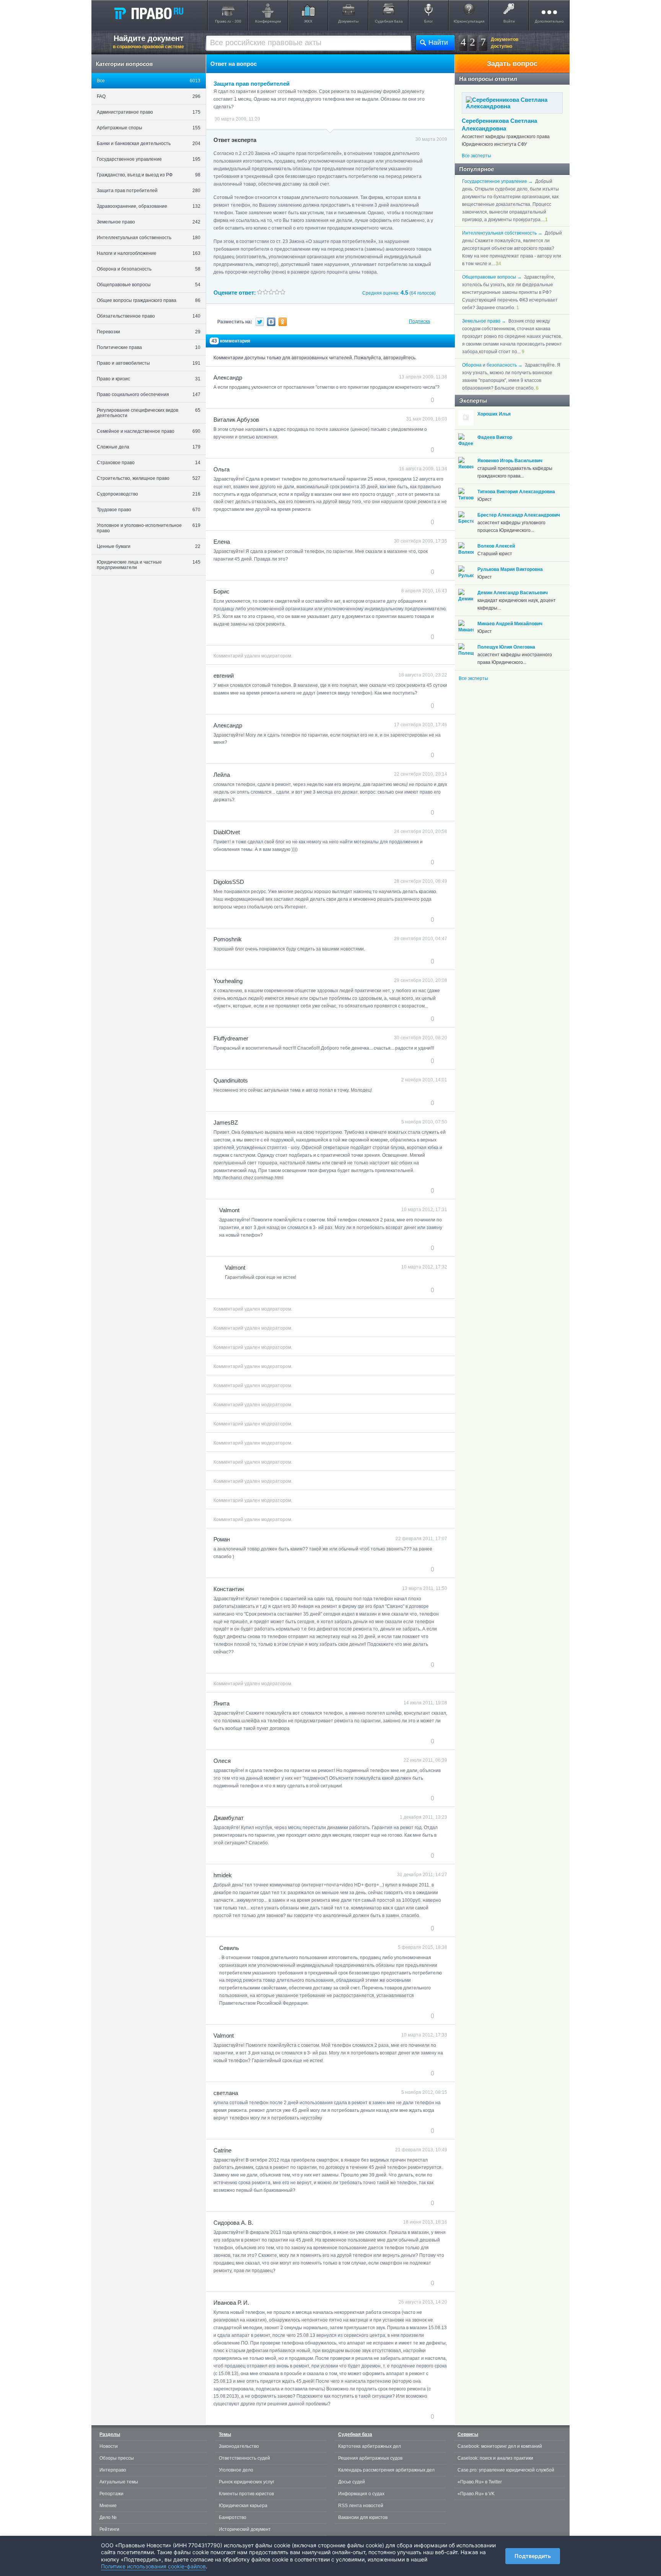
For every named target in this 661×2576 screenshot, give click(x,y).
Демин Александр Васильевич (513, 593)
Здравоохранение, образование (149, 206)
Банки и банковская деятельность (149, 143)
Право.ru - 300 (228, 21)
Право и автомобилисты (149, 363)
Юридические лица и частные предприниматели (149, 565)
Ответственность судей (244, 2458)
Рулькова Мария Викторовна (510, 569)
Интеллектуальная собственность (149, 238)
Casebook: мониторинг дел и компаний (500, 2446)
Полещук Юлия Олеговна (506, 647)
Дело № (108, 2517)
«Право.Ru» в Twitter (480, 2482)
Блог (429, 21)
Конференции (268, 21)
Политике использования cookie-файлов (153, 2566)
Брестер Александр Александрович (519, 515)
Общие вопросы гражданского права (149, 300)
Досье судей (352, 2482)
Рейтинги (109, 2529)
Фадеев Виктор (495, 437)
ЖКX (308, 21)
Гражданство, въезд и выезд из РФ (149, 175)
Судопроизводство (149, 494)
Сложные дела (149, 447)
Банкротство (233, 2517)
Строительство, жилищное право (149, 478)
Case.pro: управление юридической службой (506, 2470)
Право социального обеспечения (149, 395)
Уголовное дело (236, 2470)
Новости (109, 2446)
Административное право (149, 112)
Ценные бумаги (149, 546)
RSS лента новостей (361, 2506)
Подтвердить (533, 2556)
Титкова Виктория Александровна (516, 492)
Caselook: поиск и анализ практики (495, 2458)
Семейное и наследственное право (149, 431)
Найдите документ (148, 42)
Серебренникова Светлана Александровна (499, 125)
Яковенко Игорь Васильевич (510, 461)
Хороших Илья (494, 414)
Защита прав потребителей (149, 191)
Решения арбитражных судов (370, 2458)
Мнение (108, 2506)
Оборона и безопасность (149, 269)
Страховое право (149, 463)
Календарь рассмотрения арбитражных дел (386, 2470)
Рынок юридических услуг (247, 2482)
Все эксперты (476, 156)
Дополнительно (549, 21)
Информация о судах (361, 2494)
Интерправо (113, 2470)
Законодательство (239, 2446)
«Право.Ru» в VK (476, 2494)
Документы (348, 21)
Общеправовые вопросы (149, 285)
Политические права (149, 347)
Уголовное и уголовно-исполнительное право (149, 528)
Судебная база (389, 21)
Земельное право (149, 222)
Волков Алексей (496, 546)
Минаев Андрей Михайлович (510, 624)
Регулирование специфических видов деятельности (149, 413)
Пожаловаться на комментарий (252, 400)
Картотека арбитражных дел (370, 2446)
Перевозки (149, 332)
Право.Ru (148, 13)
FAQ (149, 96)
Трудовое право (149, 510)
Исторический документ (245, 2529)
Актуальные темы (119, 2482)
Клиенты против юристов (246, 2494)
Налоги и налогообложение (149, 253)
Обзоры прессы (117, 2458)
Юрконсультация (469, 21)
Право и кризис (149, 379)
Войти (509, 21)
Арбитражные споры (149, 128)
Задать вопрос (512, 64)
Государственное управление (149, 159)
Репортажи (112, 2494)
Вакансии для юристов (363, 2517)
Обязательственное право (149, 316)
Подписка (419, 321)
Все (149, 81)
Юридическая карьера (243, 2506)
